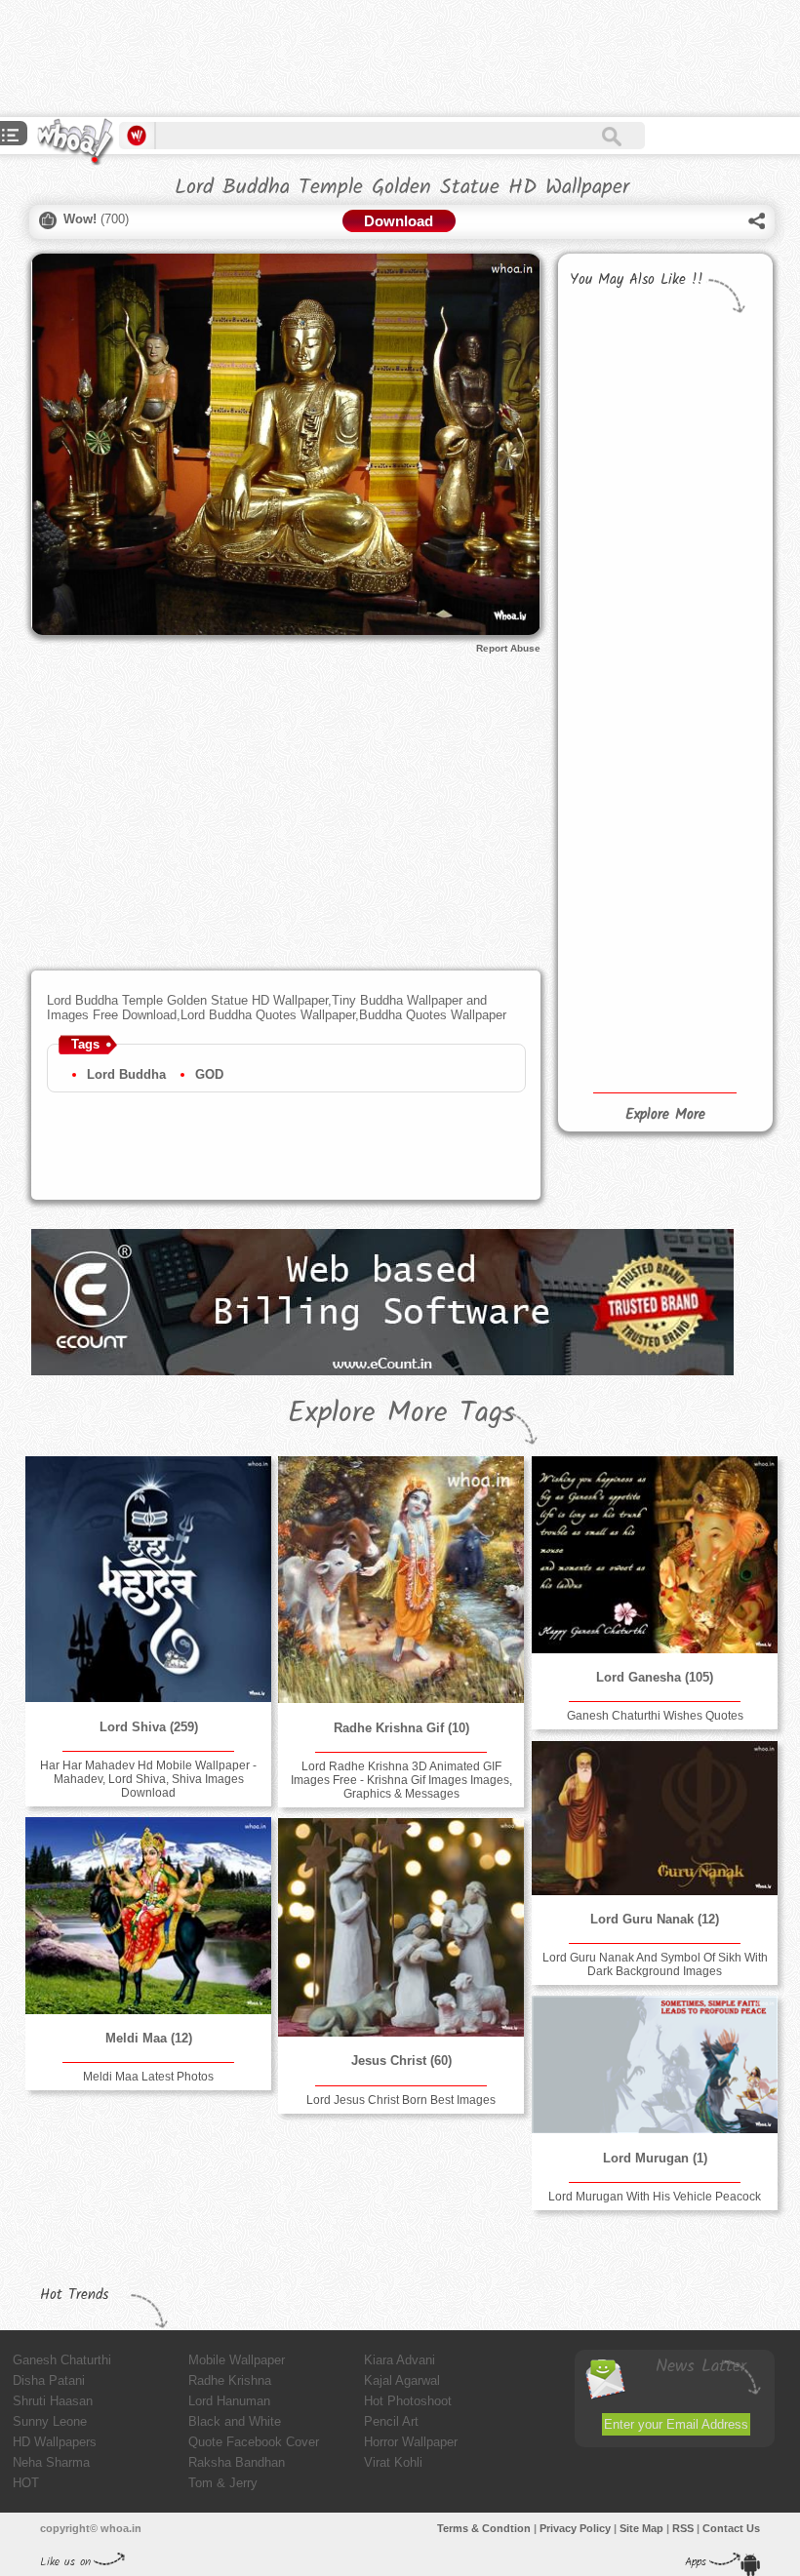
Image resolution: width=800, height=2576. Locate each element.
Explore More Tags (401, 1413)
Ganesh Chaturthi (62, 2360)
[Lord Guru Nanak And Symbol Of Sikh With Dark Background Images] (655, 1818)
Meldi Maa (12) (149, 2038)
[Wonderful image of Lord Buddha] (711, 941)
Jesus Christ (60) (401, 2061)
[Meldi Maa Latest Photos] (148, 1916)
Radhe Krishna (230, 2380)
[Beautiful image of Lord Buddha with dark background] (614, 1004)
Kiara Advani (400, 2360)
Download (399, 221)
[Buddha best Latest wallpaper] (711, 726)
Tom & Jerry (223, 2483)
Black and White (235, 2421)
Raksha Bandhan (237, 2462)
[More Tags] (11, 137)
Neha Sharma (51, 2462)
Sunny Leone (50, 2421)
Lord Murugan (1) (655, 2158)
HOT (26, 2483)
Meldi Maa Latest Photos (148, 2077)
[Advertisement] (355, 59)
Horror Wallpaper (411, 2442)
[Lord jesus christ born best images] (401, 1927)
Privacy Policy (575, 2528)
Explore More (665, 1115)
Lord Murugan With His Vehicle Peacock (655, 2197)
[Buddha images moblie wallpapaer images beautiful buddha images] (614, 733)
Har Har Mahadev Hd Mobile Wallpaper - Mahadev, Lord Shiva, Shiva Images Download (148, 1779)
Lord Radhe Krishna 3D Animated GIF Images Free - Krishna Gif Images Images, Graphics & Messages (401, 1780)
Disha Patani (49, 2380)
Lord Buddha (126, 1074)
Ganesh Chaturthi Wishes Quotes (655, 1716)
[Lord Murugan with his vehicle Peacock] (655, 2064)
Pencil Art (391, 2421)
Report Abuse (508, 648)
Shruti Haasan (53, 2401)
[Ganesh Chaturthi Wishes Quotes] (655, 1555)
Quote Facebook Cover (254, 2442)
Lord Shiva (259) (149, 1727)
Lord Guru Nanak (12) (655, 1919)
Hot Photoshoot (408, 2401)
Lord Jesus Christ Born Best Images (401, 2100)
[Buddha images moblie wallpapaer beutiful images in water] (711, 613)
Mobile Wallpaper (237, 2360)
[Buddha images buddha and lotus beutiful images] (614, 566)
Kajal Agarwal (402, 2380)
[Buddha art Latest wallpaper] (711, 823)
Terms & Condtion (484, 2528)
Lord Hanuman (229, 2401)
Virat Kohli (393, 2462)
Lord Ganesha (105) (655, 1677)
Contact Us (731, 2528)
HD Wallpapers (55, 2442)
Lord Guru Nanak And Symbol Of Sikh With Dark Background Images (655, 1964)
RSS (683, 2528)
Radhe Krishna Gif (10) (401, 1728)
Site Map (641, 2528)
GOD (209, 1074)
